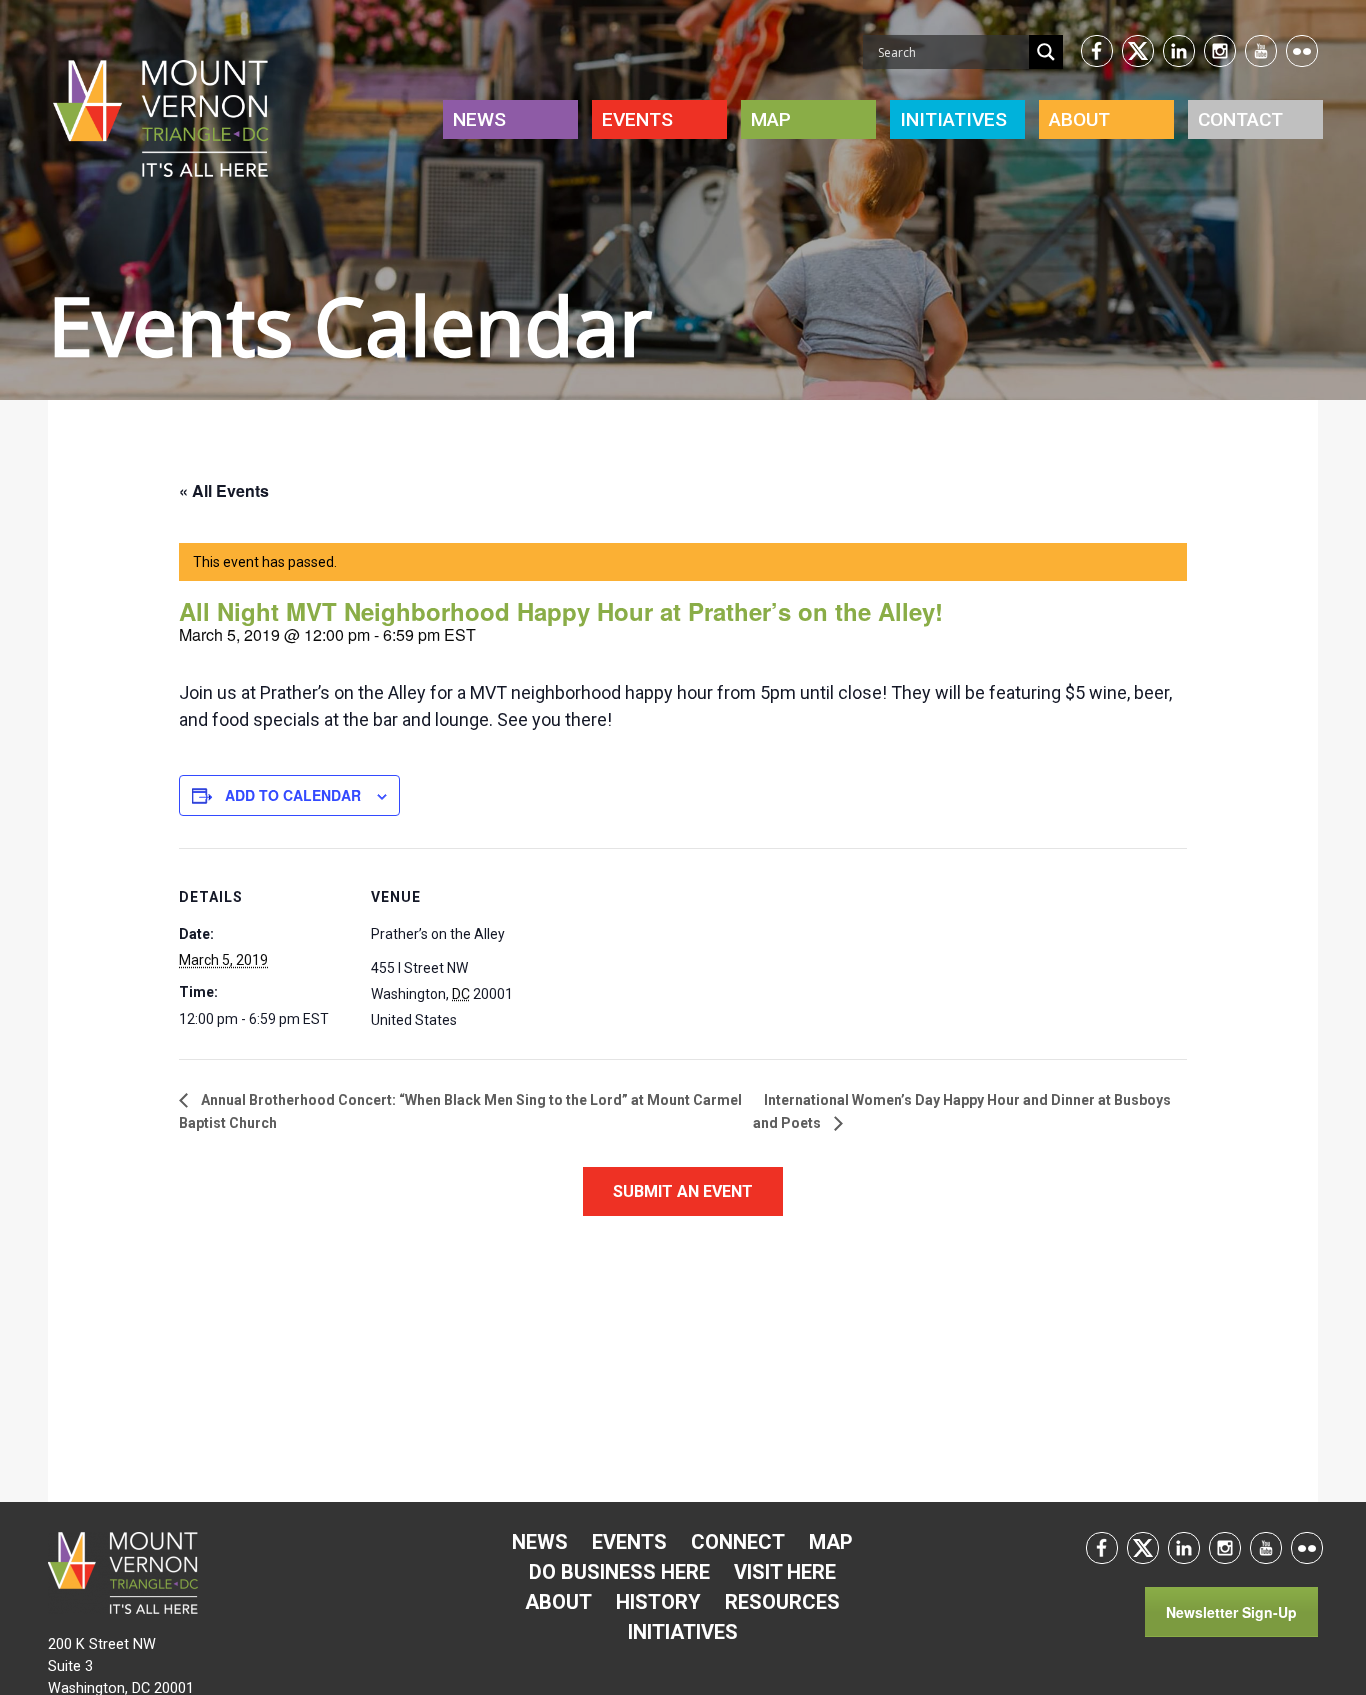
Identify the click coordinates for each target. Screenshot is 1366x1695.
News (479, 119)
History (658, 1602)
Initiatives (683, 1632)
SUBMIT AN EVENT (683, 1191)
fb (1097, 51)
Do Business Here (619, 1572)
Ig (1220, 51)
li (1179, 51)
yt (1261, 51)
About (1079, 119)
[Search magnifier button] (1046, 52)
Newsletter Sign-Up (1231, 1612)
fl (1302, 51)
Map (771, 119)
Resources (782, 1602)
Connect (738, 1542)
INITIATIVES (953, 119)
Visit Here (785, 1572)
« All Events (224, 490)
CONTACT (1240, 119)
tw (1138, 51)
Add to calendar (293, 795)
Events (637, 119)
